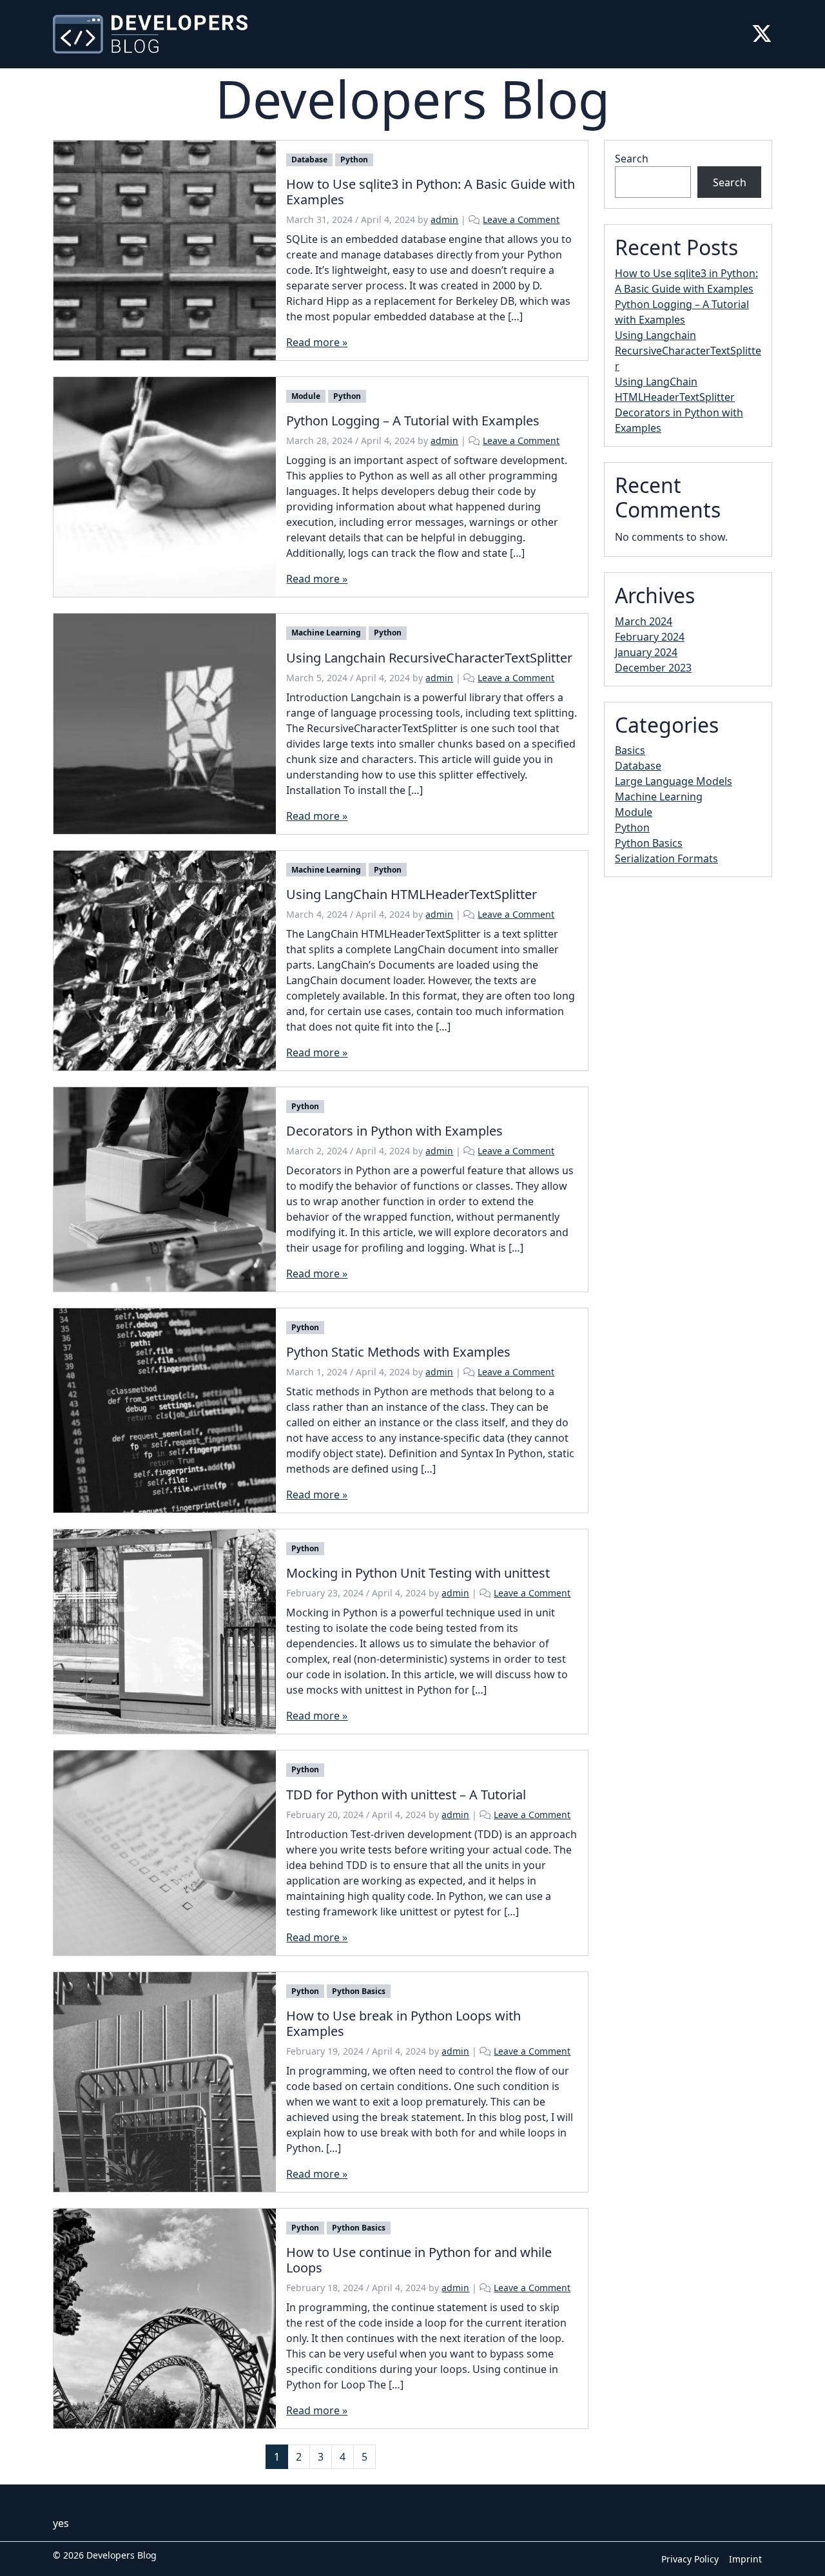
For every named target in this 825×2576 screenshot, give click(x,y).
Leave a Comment (521, 219)
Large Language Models (674, 781)
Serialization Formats (666, 858)
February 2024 (650, 637)
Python (354, 160)
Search (632, 159)
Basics (630, 750)
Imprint (745, 2559)
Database (309, 160)
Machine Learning (326, 633)
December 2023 (653, 668)
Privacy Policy (690, 2559)
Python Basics (359, 1991)
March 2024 (644, 621)
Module (306, 396)
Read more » (317, 342)
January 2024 (646, 652)
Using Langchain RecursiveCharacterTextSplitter (688, 351)
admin (444, 219)
